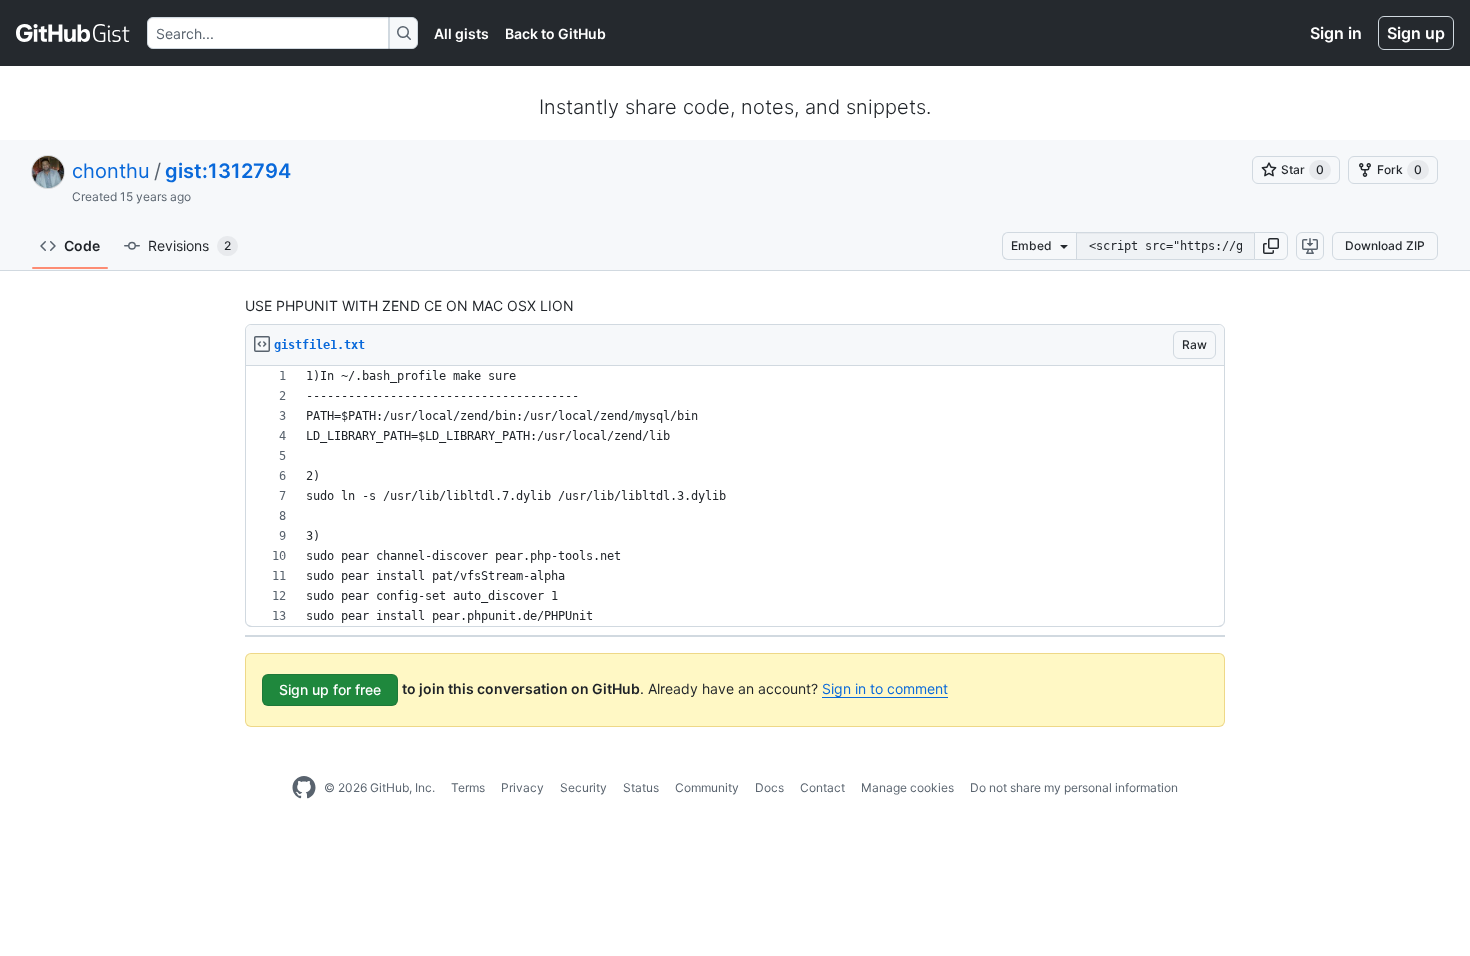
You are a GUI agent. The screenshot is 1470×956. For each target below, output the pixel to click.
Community (707, 787)
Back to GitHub (555, 33)
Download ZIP (1385, 245)
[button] (1271, 246)
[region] (735, 496)
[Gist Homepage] (73, 33)
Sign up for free (330, 689)
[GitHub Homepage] (304, 788)
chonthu (111, 171)
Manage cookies (907, 787)
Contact (822, 787)
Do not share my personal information (1074, 787)
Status (641, 787)
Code (82, 245)
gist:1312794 (228, 171)
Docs (769, 787)
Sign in (1336, 33)
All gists (461, 33)
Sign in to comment (885, 688)
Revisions (189, 245)
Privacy (522, 787)
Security (583, 787)
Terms (468, 787)
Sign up (1416, 33)
